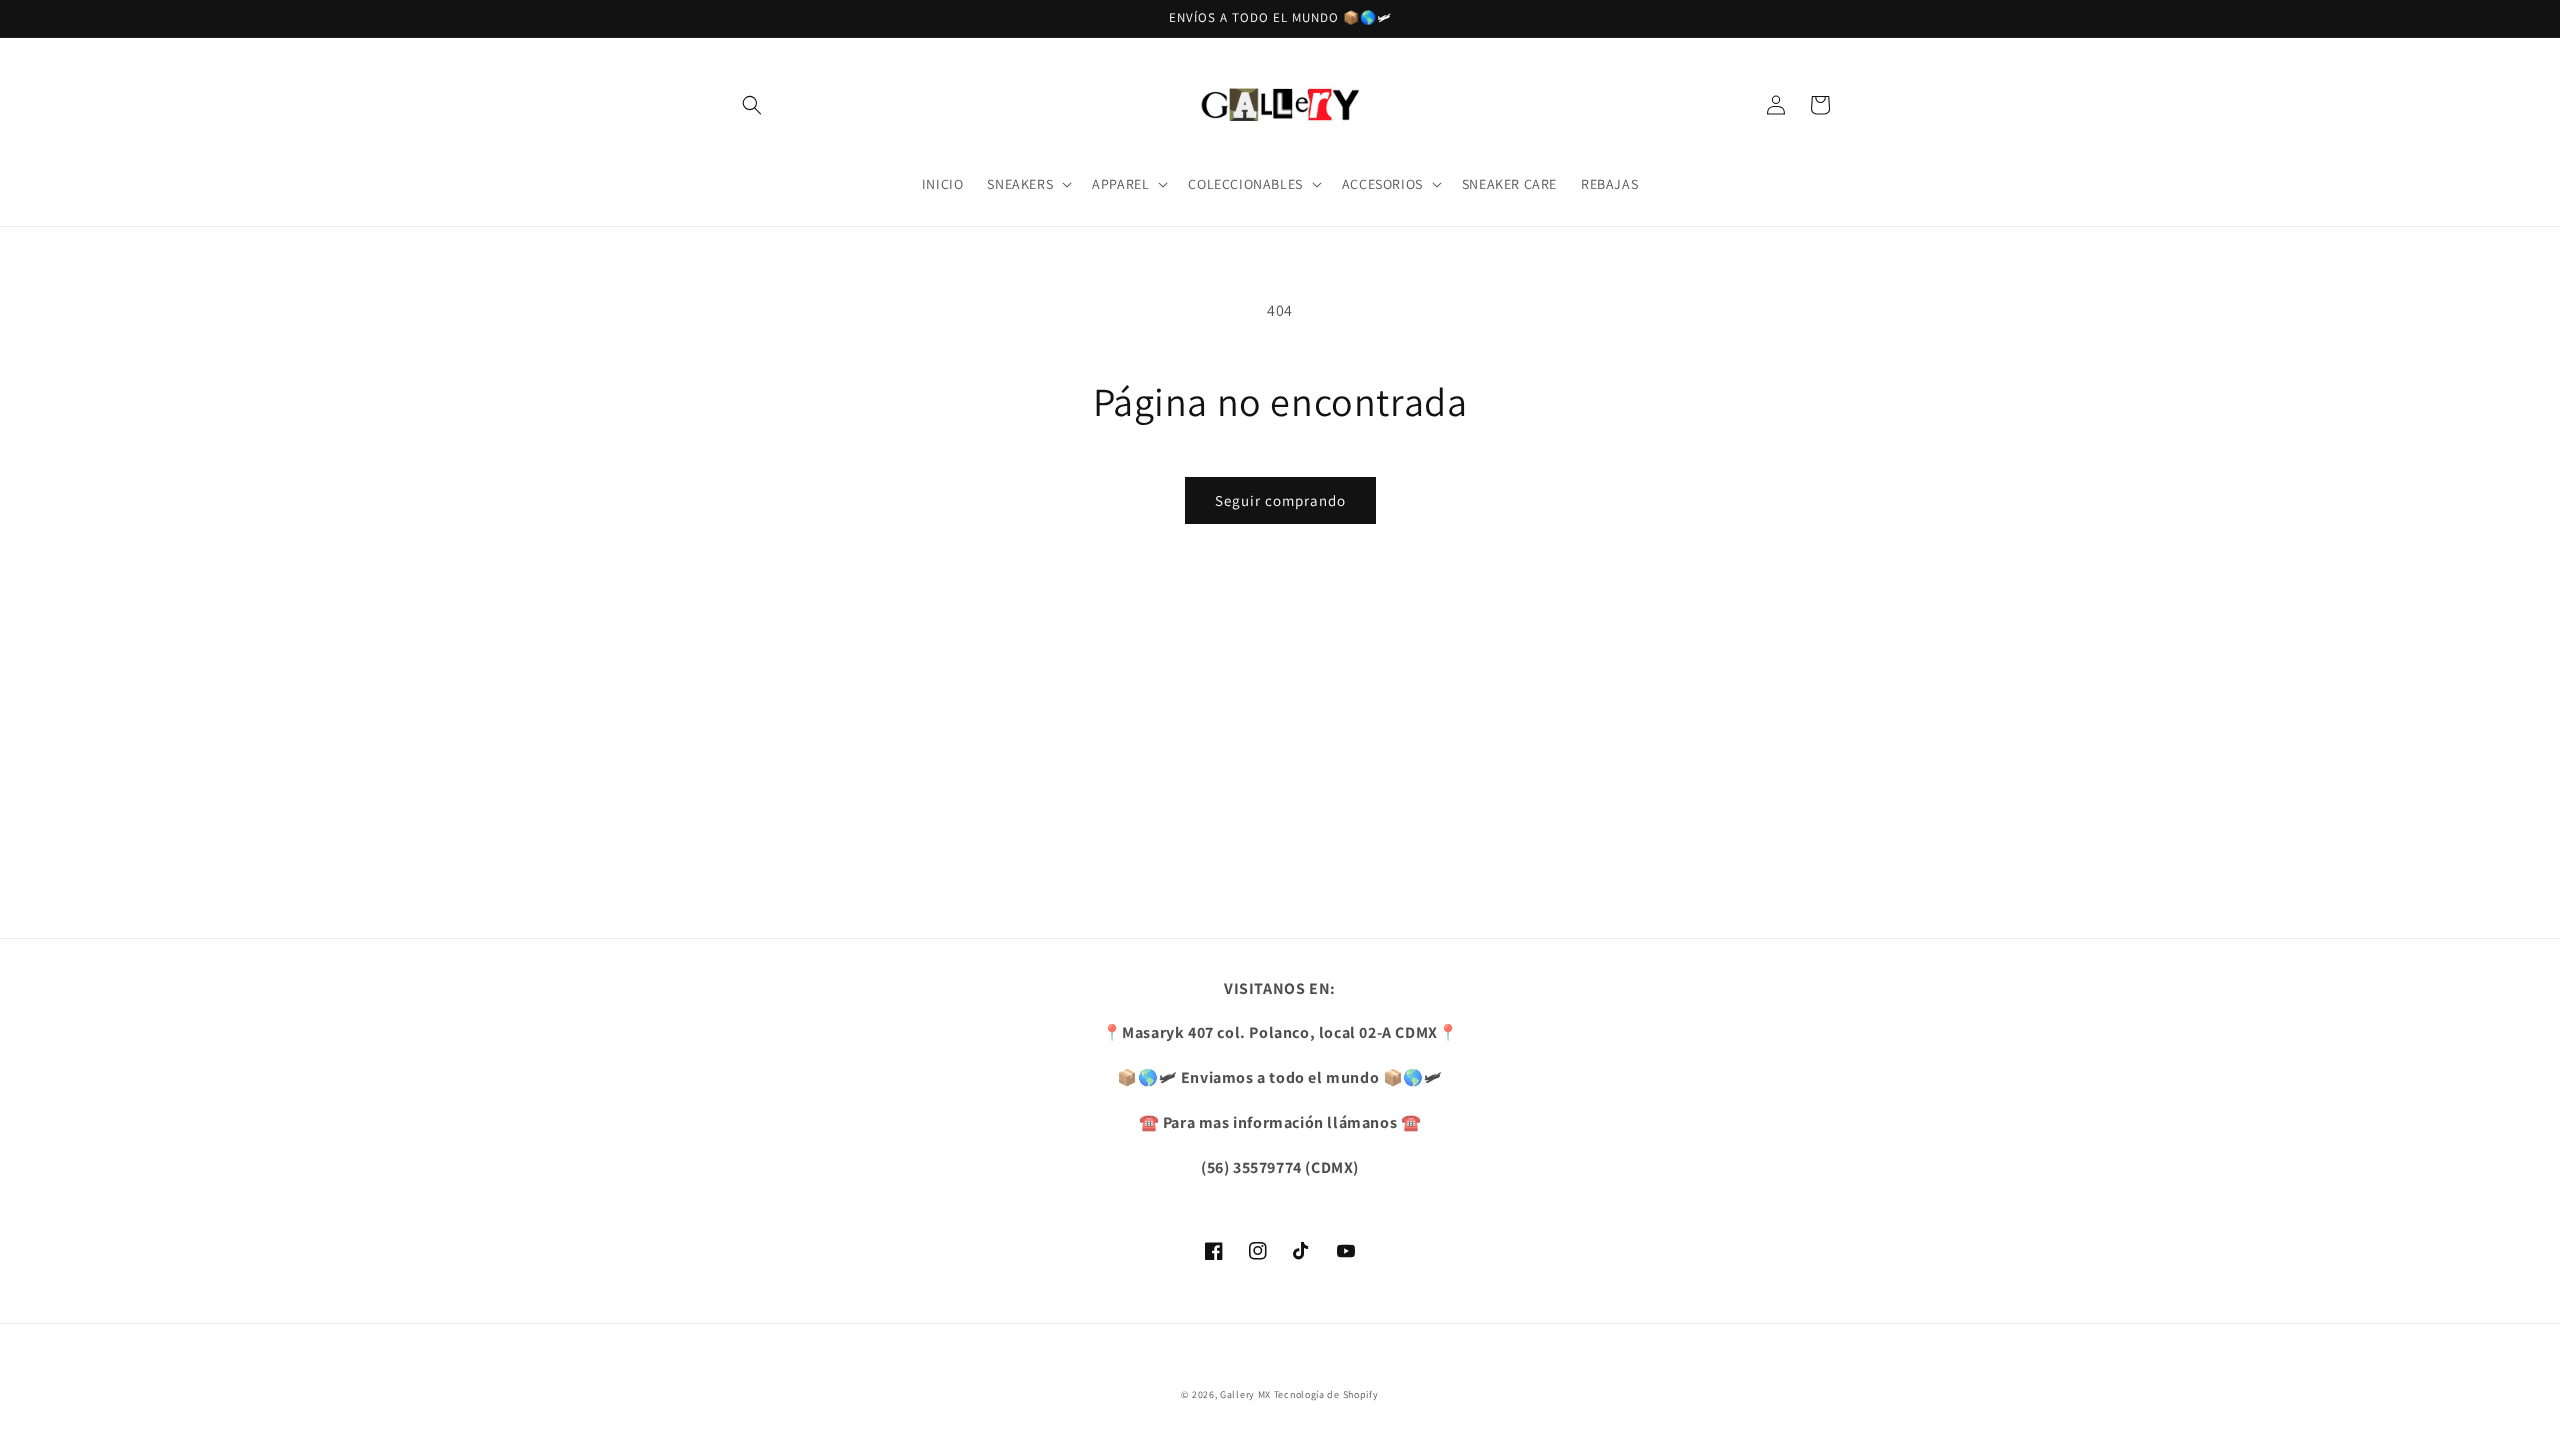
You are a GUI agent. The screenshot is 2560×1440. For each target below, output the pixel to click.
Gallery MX (1245, 1394)
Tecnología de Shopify (1326, 1394)
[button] (752, 105)
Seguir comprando (1280, 500)
